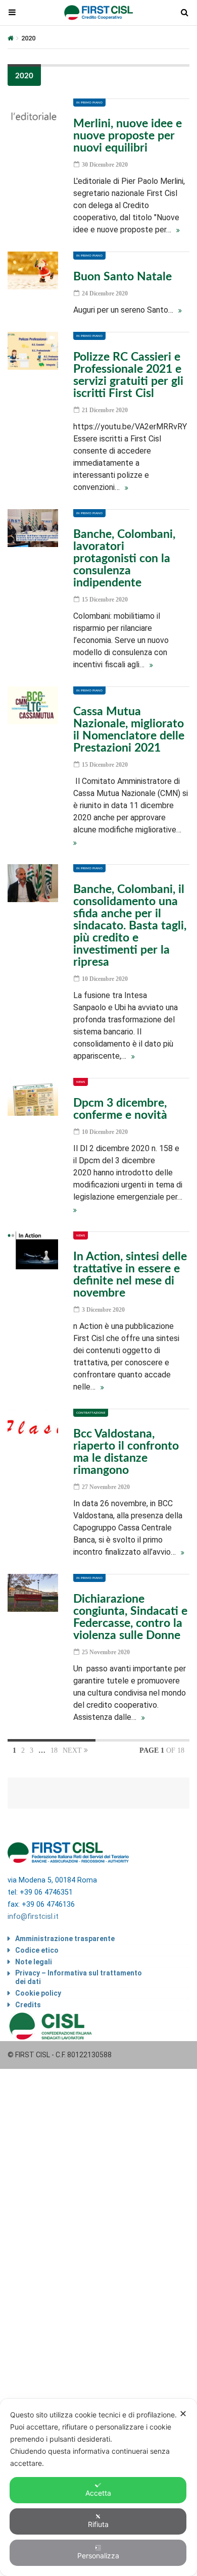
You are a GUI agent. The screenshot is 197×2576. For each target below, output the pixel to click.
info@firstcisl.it (33, 1917)
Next (73, 1750)
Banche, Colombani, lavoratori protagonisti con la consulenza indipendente (124, 558)
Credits (28, 2005)
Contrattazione (91, 1413)
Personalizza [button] (98, 2556)
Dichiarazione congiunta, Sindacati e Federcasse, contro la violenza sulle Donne (130, 1617)
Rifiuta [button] (98, 2524)
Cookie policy (38, 1993)
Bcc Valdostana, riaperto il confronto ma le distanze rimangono (126, 1452)
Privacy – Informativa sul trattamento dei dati (79, 1977)
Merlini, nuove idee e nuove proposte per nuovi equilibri (128, 136)
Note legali (34, 1962)
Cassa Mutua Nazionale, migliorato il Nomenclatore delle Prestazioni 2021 (129, 730)
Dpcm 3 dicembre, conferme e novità (120, 1109)
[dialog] (98, 2487)
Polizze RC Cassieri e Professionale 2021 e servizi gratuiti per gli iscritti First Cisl (128, 375)
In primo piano (89, 103)
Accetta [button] (98, 2493)
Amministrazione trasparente (65, 1939)
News (81, 1082)
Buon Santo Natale (122, 277)
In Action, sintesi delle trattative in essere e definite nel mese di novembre (130, 1275)
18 (54, 1750)
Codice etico (37, 1950)
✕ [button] (183, 2414)
